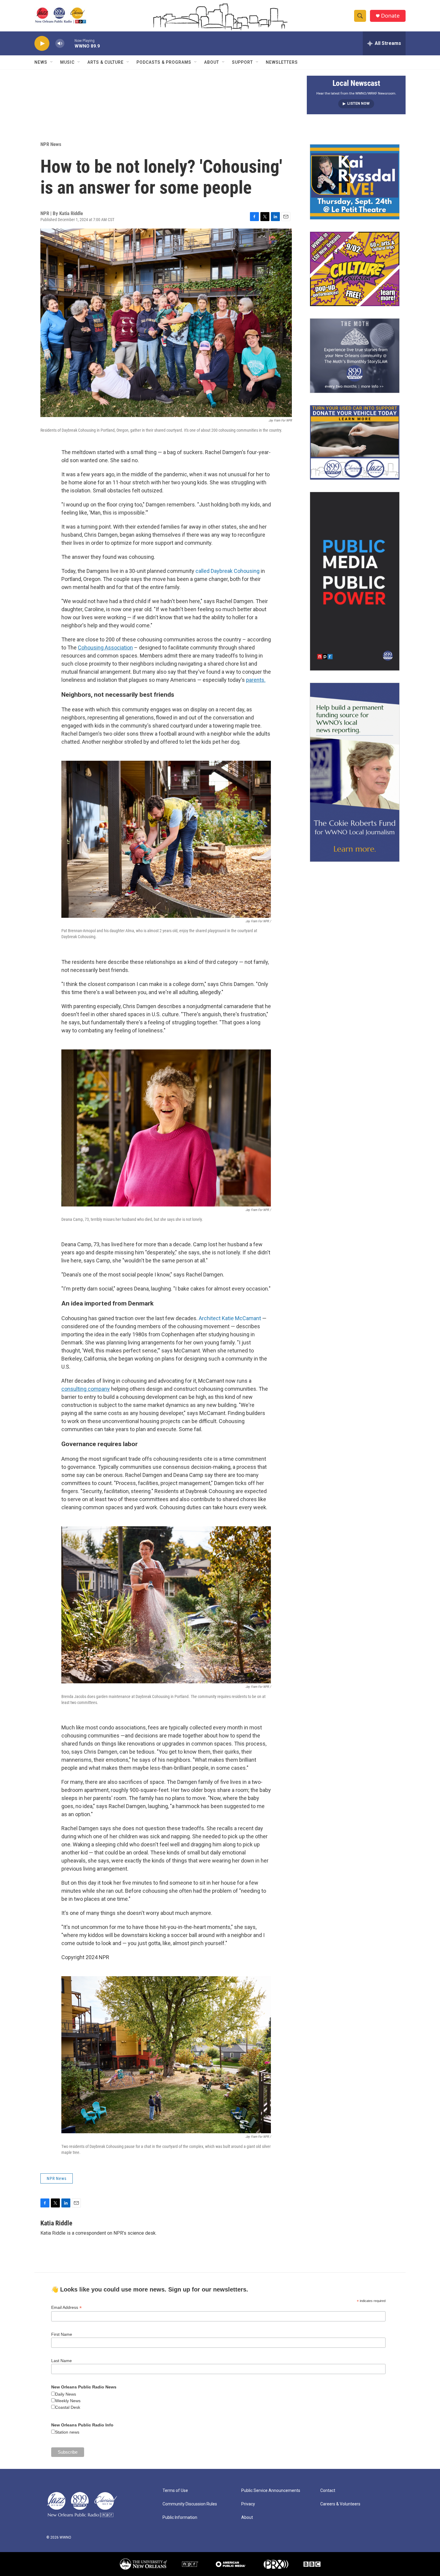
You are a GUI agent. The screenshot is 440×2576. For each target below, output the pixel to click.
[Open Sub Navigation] (52, 62)
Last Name (62, 2361)
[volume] (60, 44)
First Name (62, 2334)
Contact (328, 2491)
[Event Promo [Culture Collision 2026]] (355, 269)
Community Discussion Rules (190, 2504)
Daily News (66, 2394)
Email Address (66, 2308)
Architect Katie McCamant (230, 1318)
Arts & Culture (106, 62)
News (41, 62)
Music (67, 62)
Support (242, 62)
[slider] (69, 43)
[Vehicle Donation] (355, 442)
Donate (390, 16)
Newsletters (282, 62)
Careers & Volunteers (340, 2504)
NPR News (51, 144)
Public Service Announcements (271, 2491)
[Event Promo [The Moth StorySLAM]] (355, 356)
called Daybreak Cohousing (227, 571)
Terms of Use (175, 2491)
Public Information (180, 2518)
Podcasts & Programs (164, 62)
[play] (42, 44)
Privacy (248, 2504)
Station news (67, 2432)
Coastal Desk (68, 2407)
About (212, 62)
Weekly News (68, 2401)
